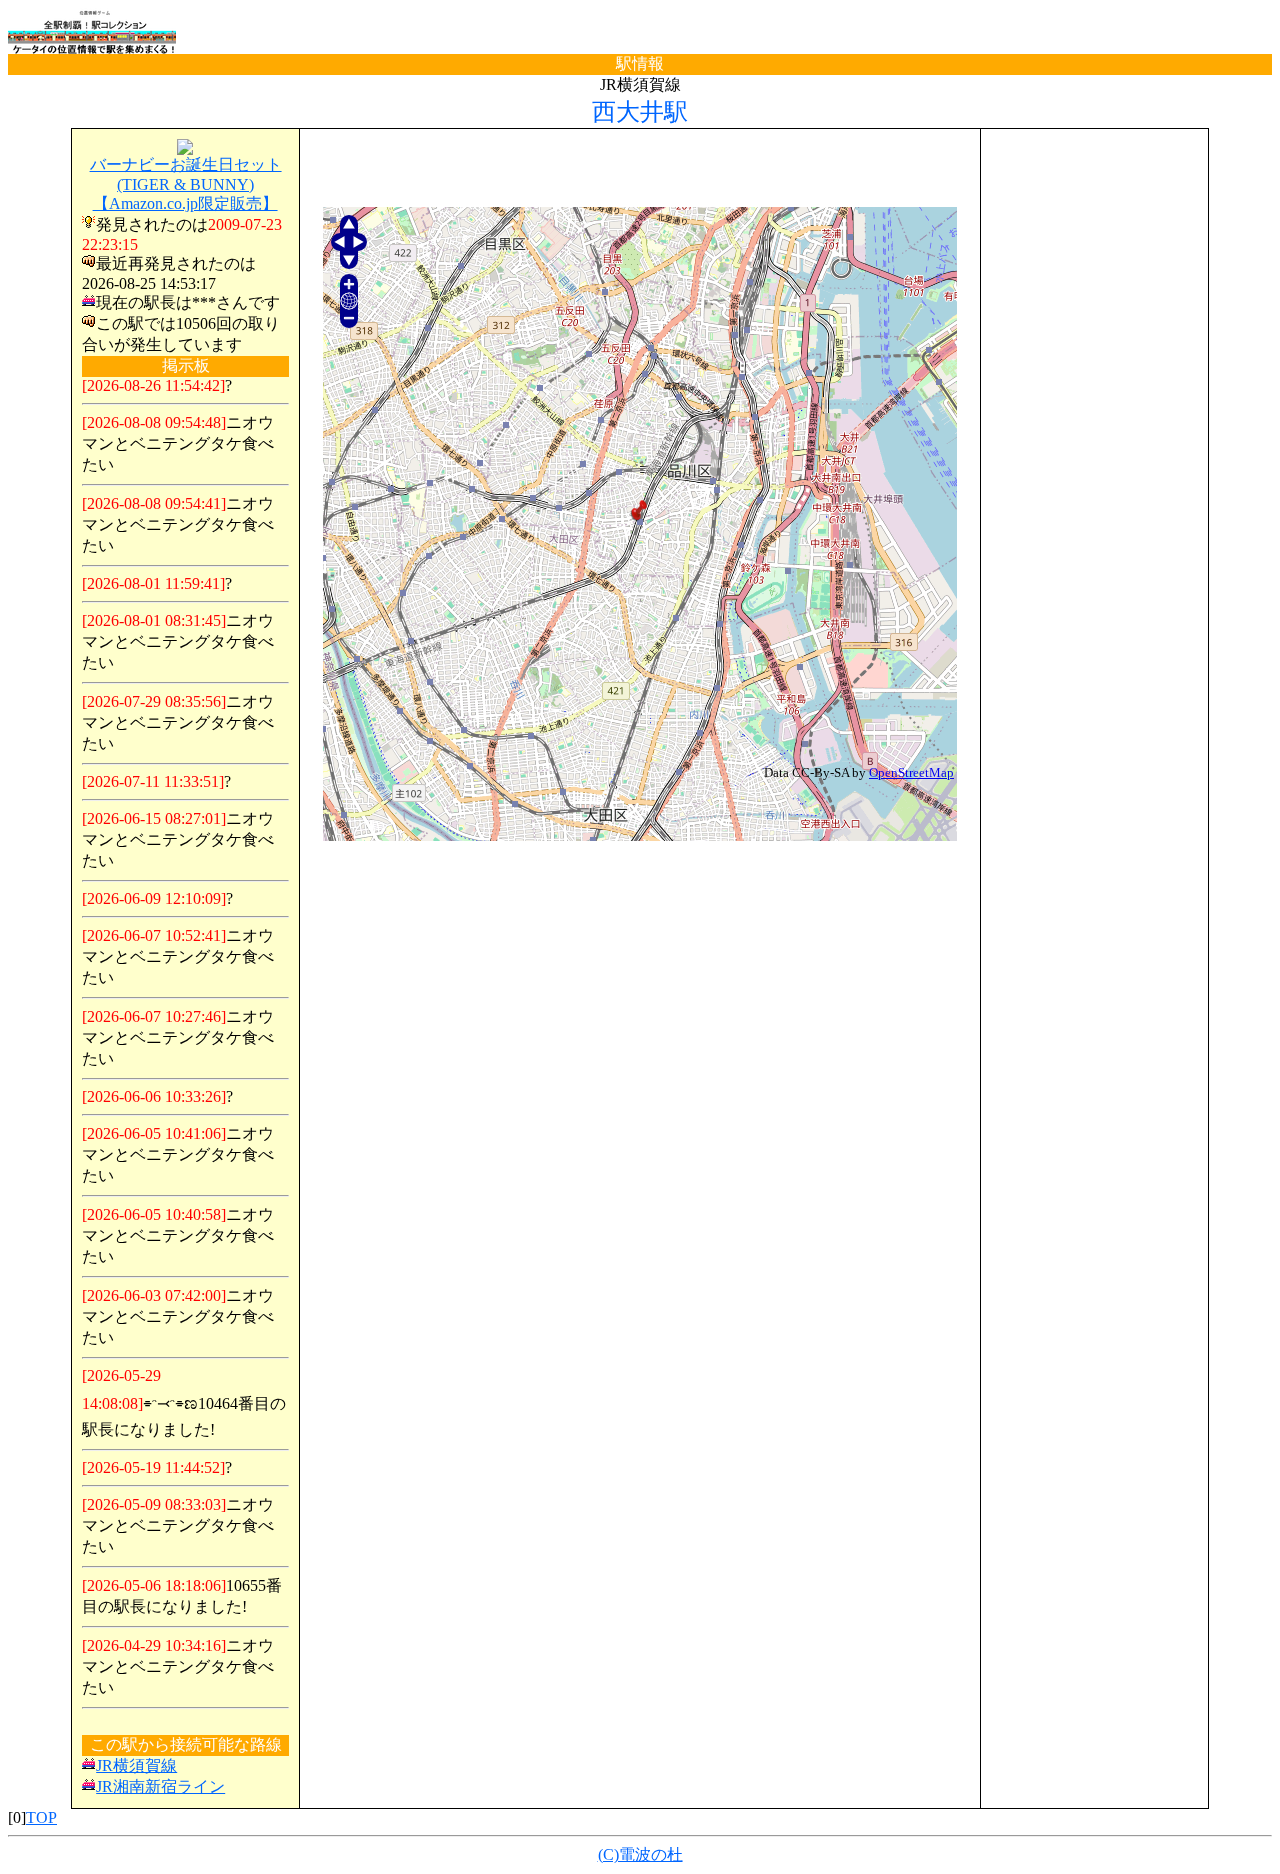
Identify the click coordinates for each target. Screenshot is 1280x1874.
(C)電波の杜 (640, 1854)
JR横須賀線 (136, 1765)
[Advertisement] (640, 169)
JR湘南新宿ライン (160, 1786)
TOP (41, 1817)
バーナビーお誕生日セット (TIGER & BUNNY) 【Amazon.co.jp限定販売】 (186, 184)
